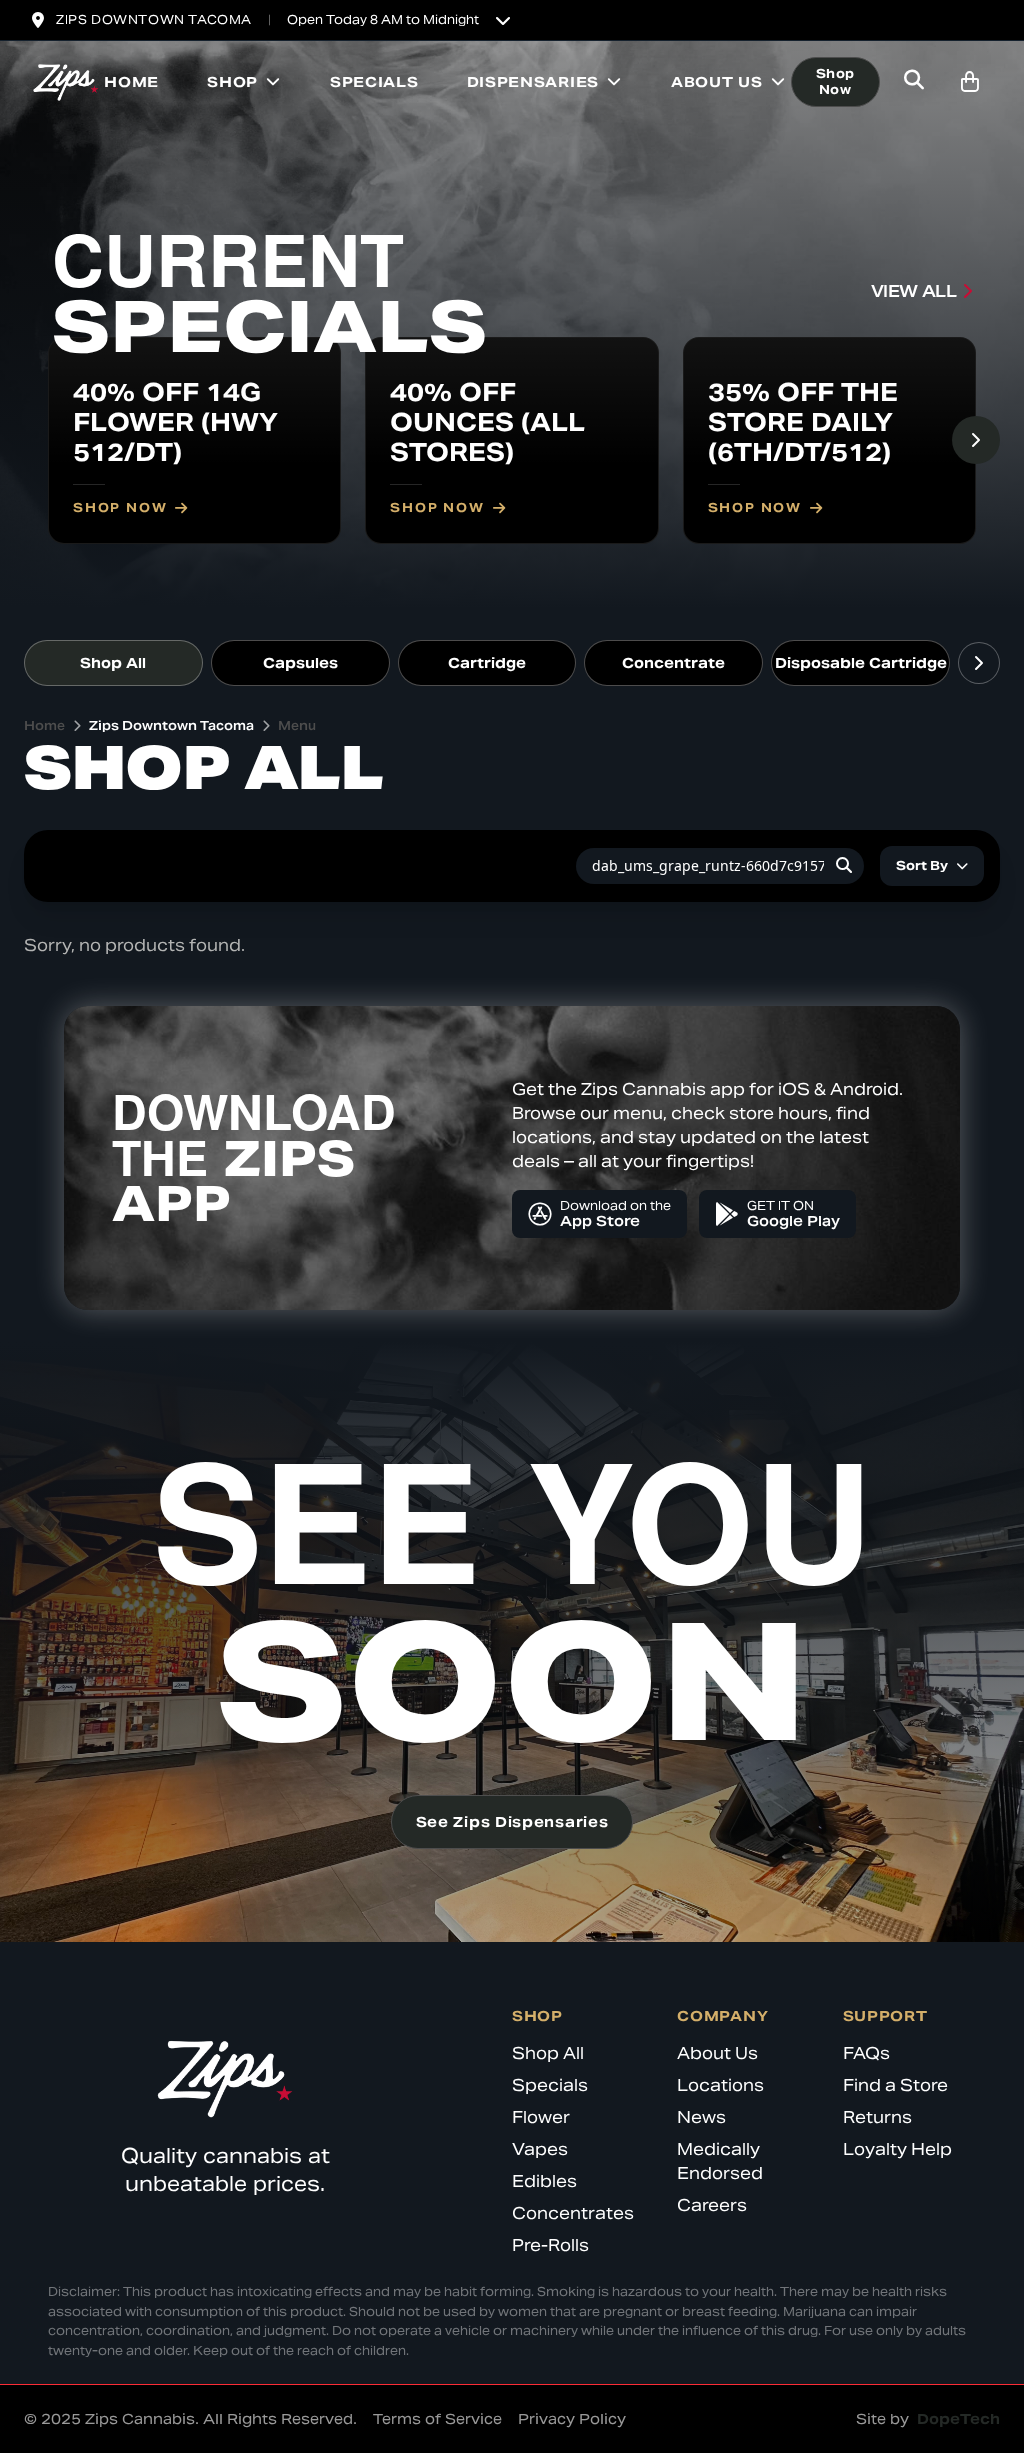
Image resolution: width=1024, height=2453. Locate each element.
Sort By (922, 865)
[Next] (976, 440)
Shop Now (835, 81)
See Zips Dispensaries (512, 1822)
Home (131, 82)
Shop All (113, 663)
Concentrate (673, 663)
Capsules (300, 663)
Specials (374, 82)
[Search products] (914, 82)
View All (914, 291)
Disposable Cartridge (861, 663)
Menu (297, 725)
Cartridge (487, 663)
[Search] (844, 866)
